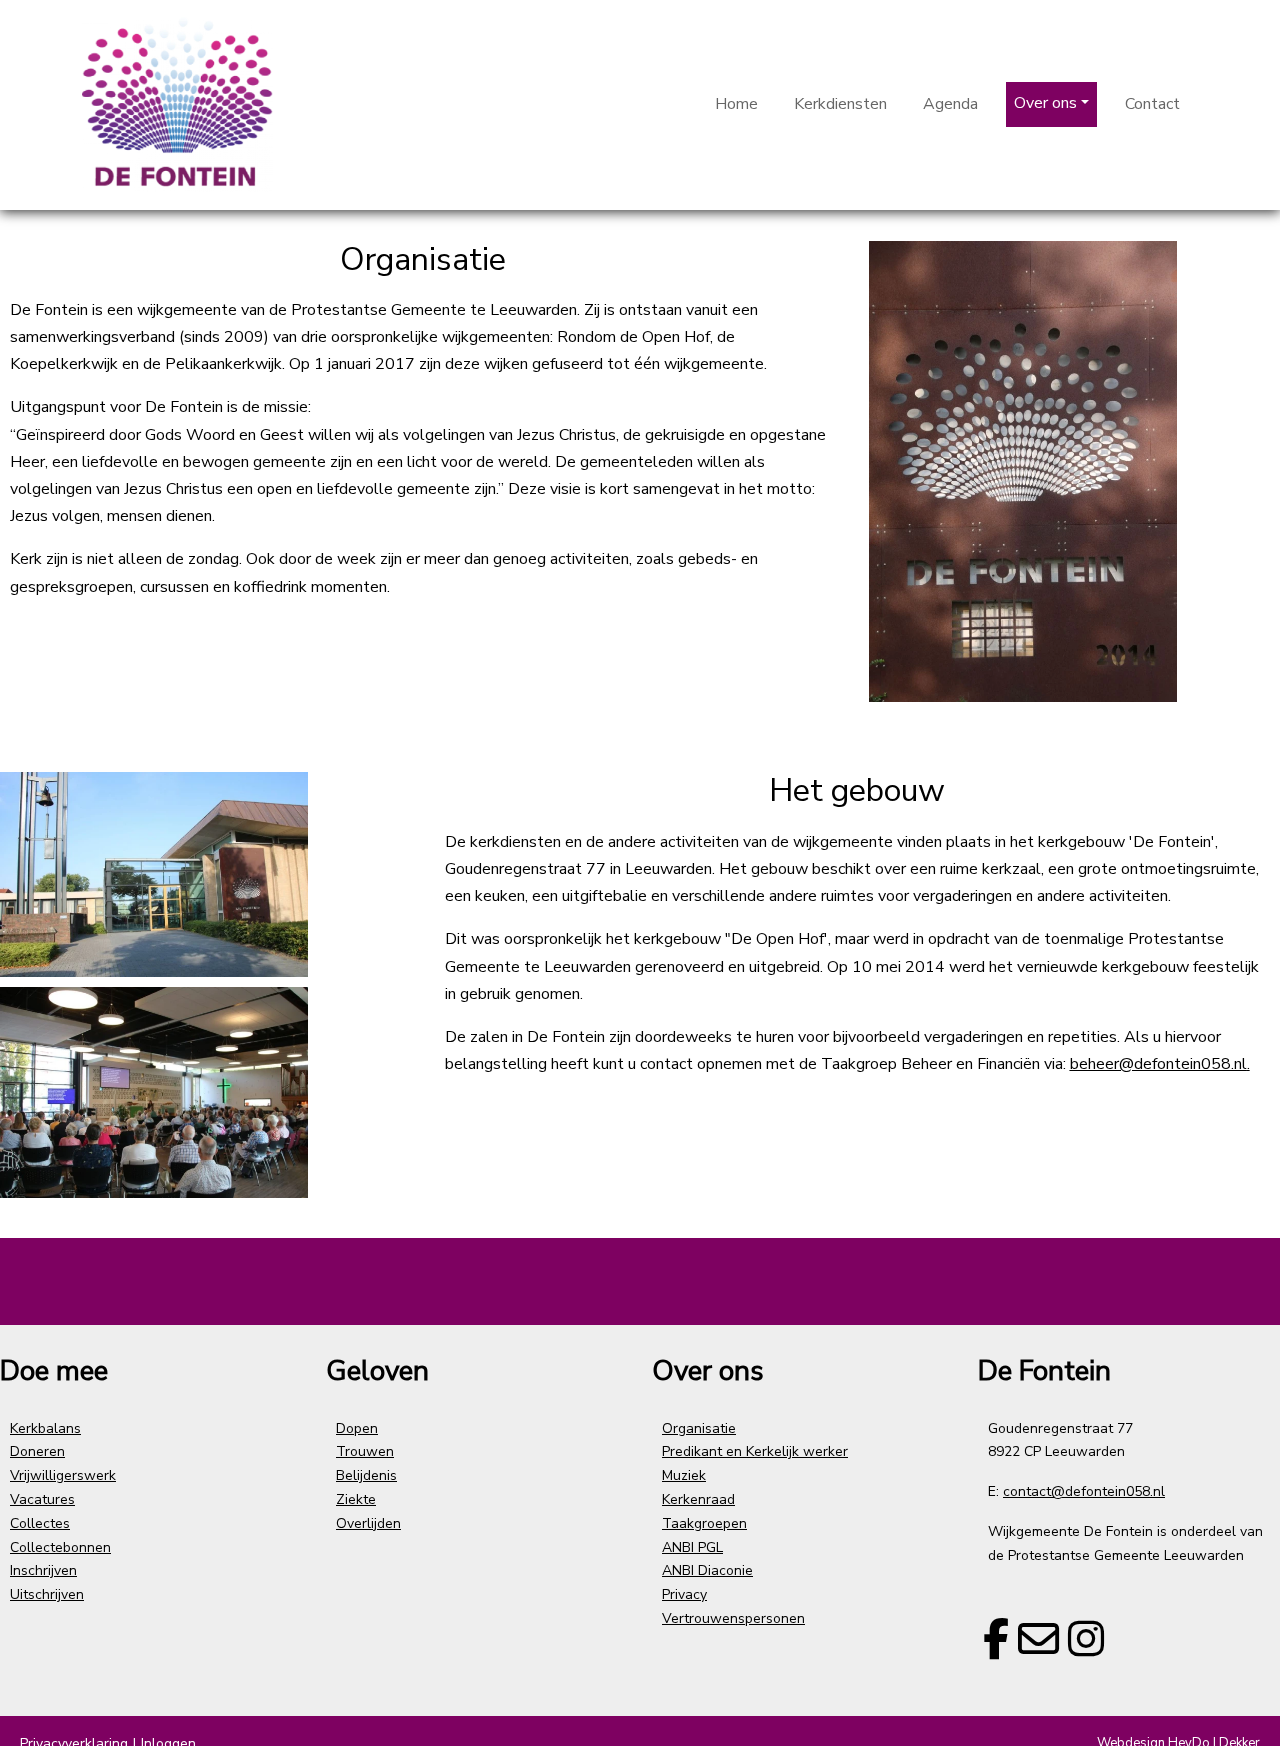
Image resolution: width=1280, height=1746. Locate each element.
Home (736, 104)
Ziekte (356, 1499)
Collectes (40, 1523)
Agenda (950, 104)
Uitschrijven (47, 1594)
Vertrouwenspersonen (733, 1618)
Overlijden (368, 1523)
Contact (1152, 104)
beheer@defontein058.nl (1158, 1064)
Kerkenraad (698, 1499)
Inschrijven (43, 1570)
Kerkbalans (45, 1428)
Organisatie (699, 1428)
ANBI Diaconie (707, 1570)
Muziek (684, 1475)
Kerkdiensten (840, 104)
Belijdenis (366, 1475)
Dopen (357, 1428)
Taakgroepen (704, 1523)
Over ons (1045, 103)
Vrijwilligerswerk (63, 1475)
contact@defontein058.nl (1084, 1491)
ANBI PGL (692, 1547)
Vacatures (42, 1499)
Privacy (684, 1594)
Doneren (37, 1451)
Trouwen (365, 1451)
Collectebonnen (60, 1547)
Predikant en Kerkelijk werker (755, 1451)
